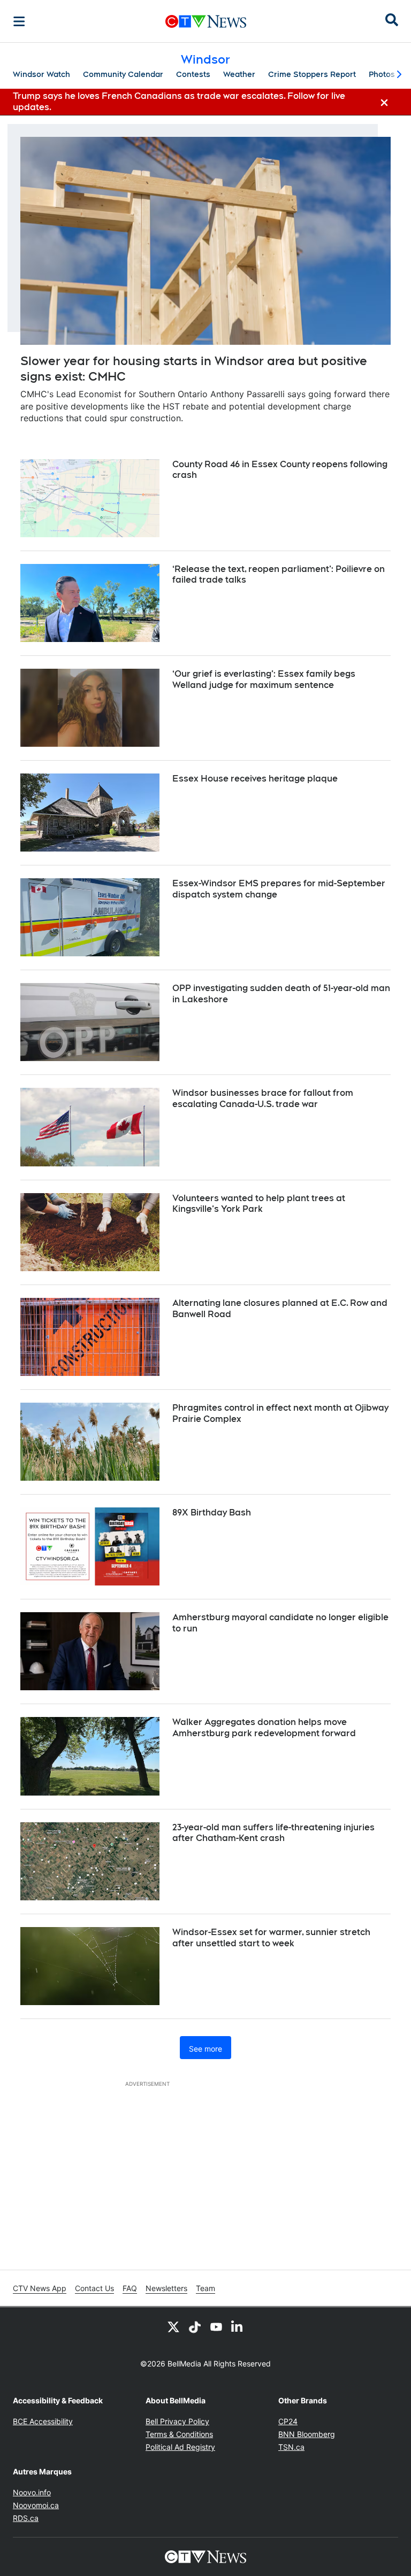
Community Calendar (123, 74)
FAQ (130, 2288)
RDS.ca (26, 2518)
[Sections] (19, 21)
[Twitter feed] (173, 2326)
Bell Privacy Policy (177, 2421)
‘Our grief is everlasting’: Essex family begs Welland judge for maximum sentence (264, 679)
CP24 (288, 2421)
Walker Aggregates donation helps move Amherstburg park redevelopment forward (264, 1728)
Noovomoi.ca (36, 2505)
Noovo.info (32, 2492)
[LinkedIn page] (238, 2326)
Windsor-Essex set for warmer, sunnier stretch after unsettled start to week (271, 1938)
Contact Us (94, 2288)
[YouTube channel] (216, 2326)
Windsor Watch (41, 74)
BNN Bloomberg (307, 2434)
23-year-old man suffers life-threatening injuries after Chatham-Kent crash (273, 1833)
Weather (239, 74)
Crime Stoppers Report (312, 74)
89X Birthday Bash (212, 1513)
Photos (382, 74)
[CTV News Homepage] (206, 21)
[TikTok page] (195, 2326)
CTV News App (40, 2288)
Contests (193, 74)
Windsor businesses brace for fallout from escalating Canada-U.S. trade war (263, 1099)
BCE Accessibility (43, 2421)
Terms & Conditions (179, 2434)
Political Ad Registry (180, 2447)
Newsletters (166, 2288)
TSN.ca (291, 2447)
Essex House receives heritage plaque (255, 779)
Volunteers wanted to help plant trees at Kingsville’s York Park (259, 1204)
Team (205, 2288)
